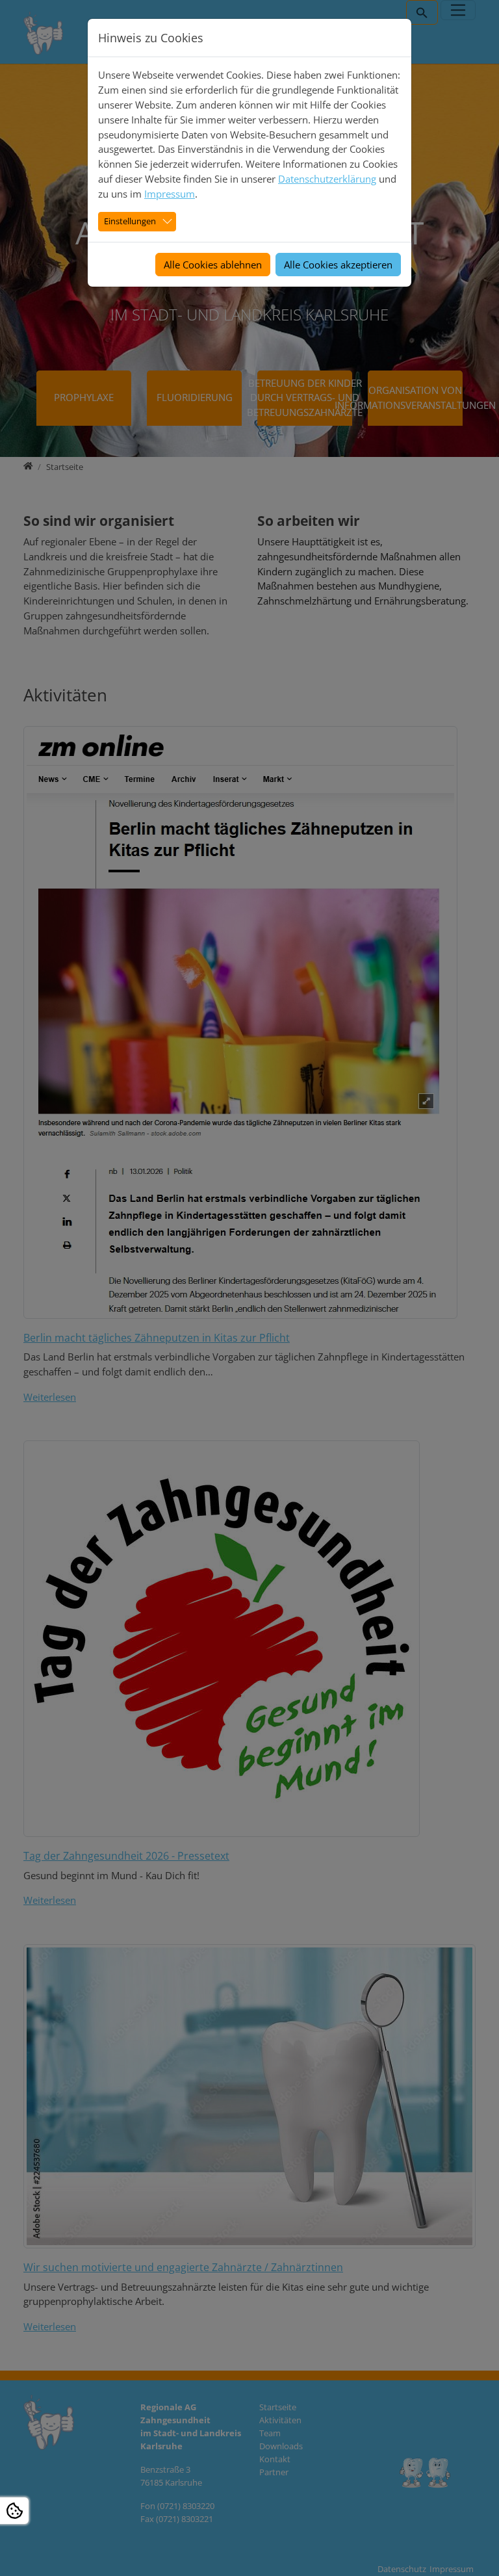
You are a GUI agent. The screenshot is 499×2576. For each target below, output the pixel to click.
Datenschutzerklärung (327, 179)
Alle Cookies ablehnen (213, 265)
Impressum (170, 194)
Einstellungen (130, 221)
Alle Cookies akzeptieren (338, 265)
